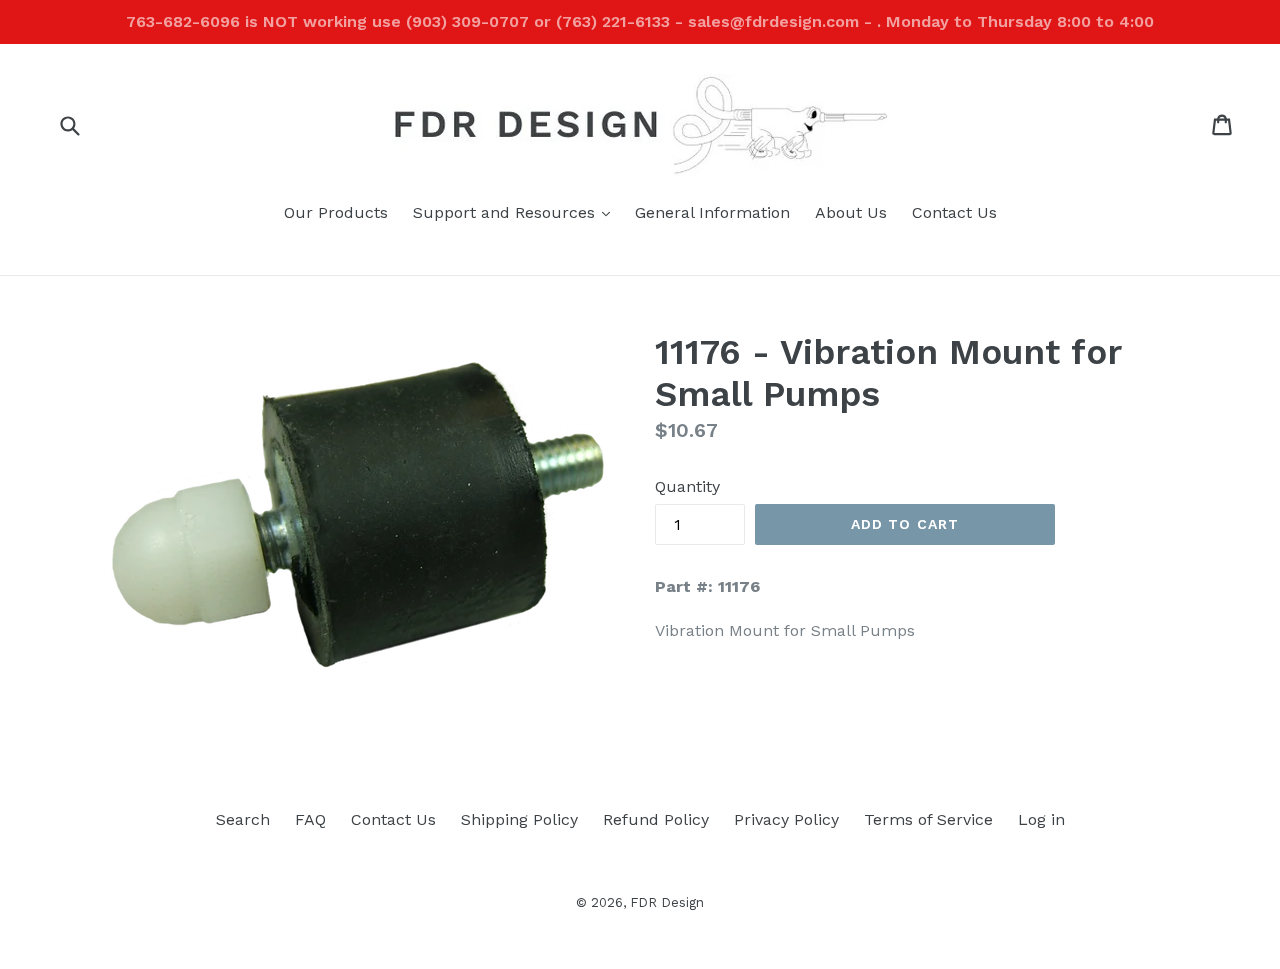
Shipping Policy (519, 819)
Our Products (336, 212)
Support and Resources (516, 212)
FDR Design (667, 902)
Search (243, 819)
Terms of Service (928, 819)
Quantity (687, 486)
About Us (851, 212)
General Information (712, 212)
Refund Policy (656, 819)
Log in (1041, 819)
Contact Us (954, 212)
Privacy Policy (786, 819)
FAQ (310, 819)
